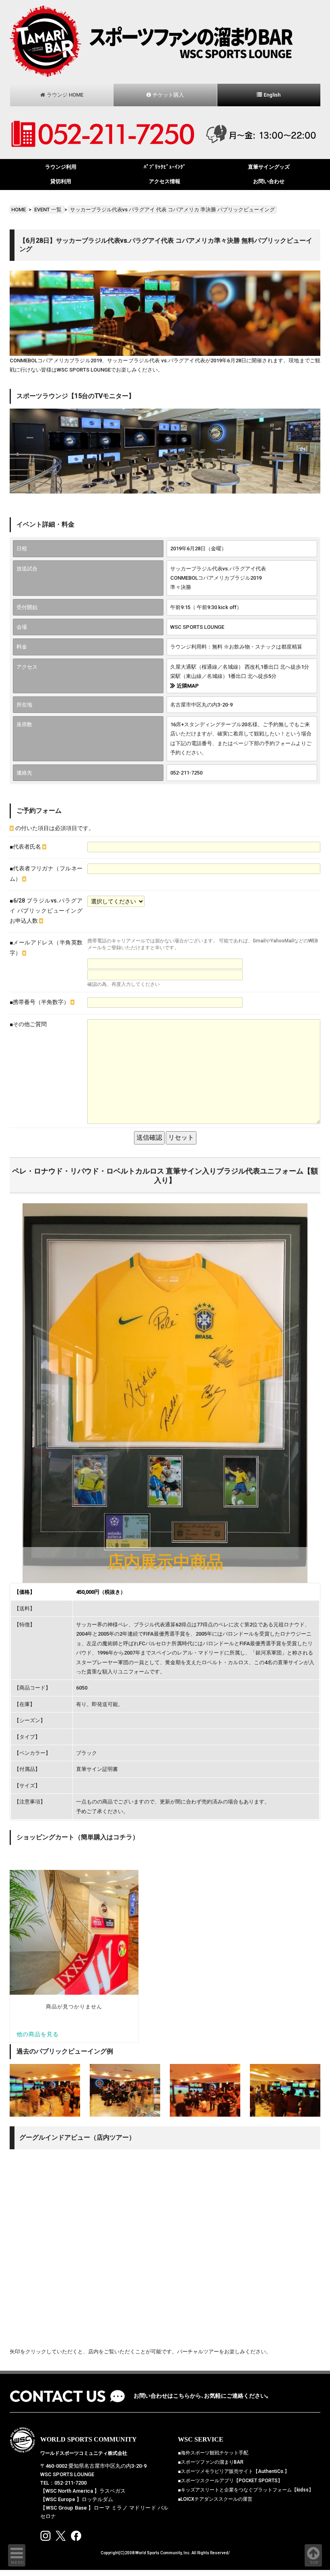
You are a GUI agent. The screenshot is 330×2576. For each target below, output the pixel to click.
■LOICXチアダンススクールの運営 (215, 2499)
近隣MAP (188, 686)
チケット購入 (168, 95)
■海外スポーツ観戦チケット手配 (213, 2453)
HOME (19, 210)
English (272, 95)
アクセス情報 (165, 181)
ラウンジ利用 (61, 167)
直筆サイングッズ (269, 167)
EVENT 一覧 (48, 210)
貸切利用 (61, 181)
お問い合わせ (269, 181)
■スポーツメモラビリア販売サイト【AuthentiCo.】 (234, 2471)
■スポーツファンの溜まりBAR (211, 2462)
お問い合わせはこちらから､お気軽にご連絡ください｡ (201, 2396)
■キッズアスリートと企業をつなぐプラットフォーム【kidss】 (246, 2490)
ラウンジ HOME (65, 95)
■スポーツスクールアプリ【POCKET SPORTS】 (230, 2481)
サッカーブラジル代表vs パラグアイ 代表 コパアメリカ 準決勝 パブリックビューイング (172, 210)
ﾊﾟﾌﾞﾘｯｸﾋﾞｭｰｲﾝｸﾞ (165, 167)
